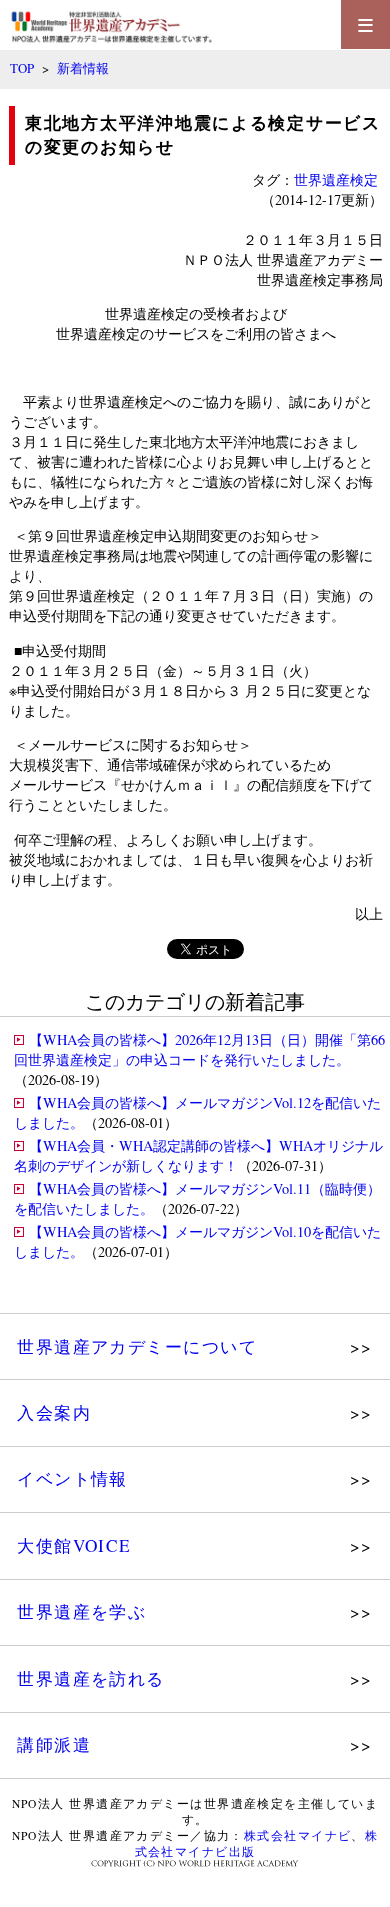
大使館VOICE (74, 1545)
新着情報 (83, 68)
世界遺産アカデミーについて (137, 1346)
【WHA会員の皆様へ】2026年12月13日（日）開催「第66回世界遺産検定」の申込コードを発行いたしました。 (199, 1049)
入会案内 (54, 1412)
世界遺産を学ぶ (81, 1611)
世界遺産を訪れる (91, 1678)
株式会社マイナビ (298, 1835)
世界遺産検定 (336, 179)
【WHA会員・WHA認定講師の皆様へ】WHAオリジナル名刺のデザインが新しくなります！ (198, 1155)
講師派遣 (54, 1744)
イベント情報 (72, 1478)
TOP (22, 68)
